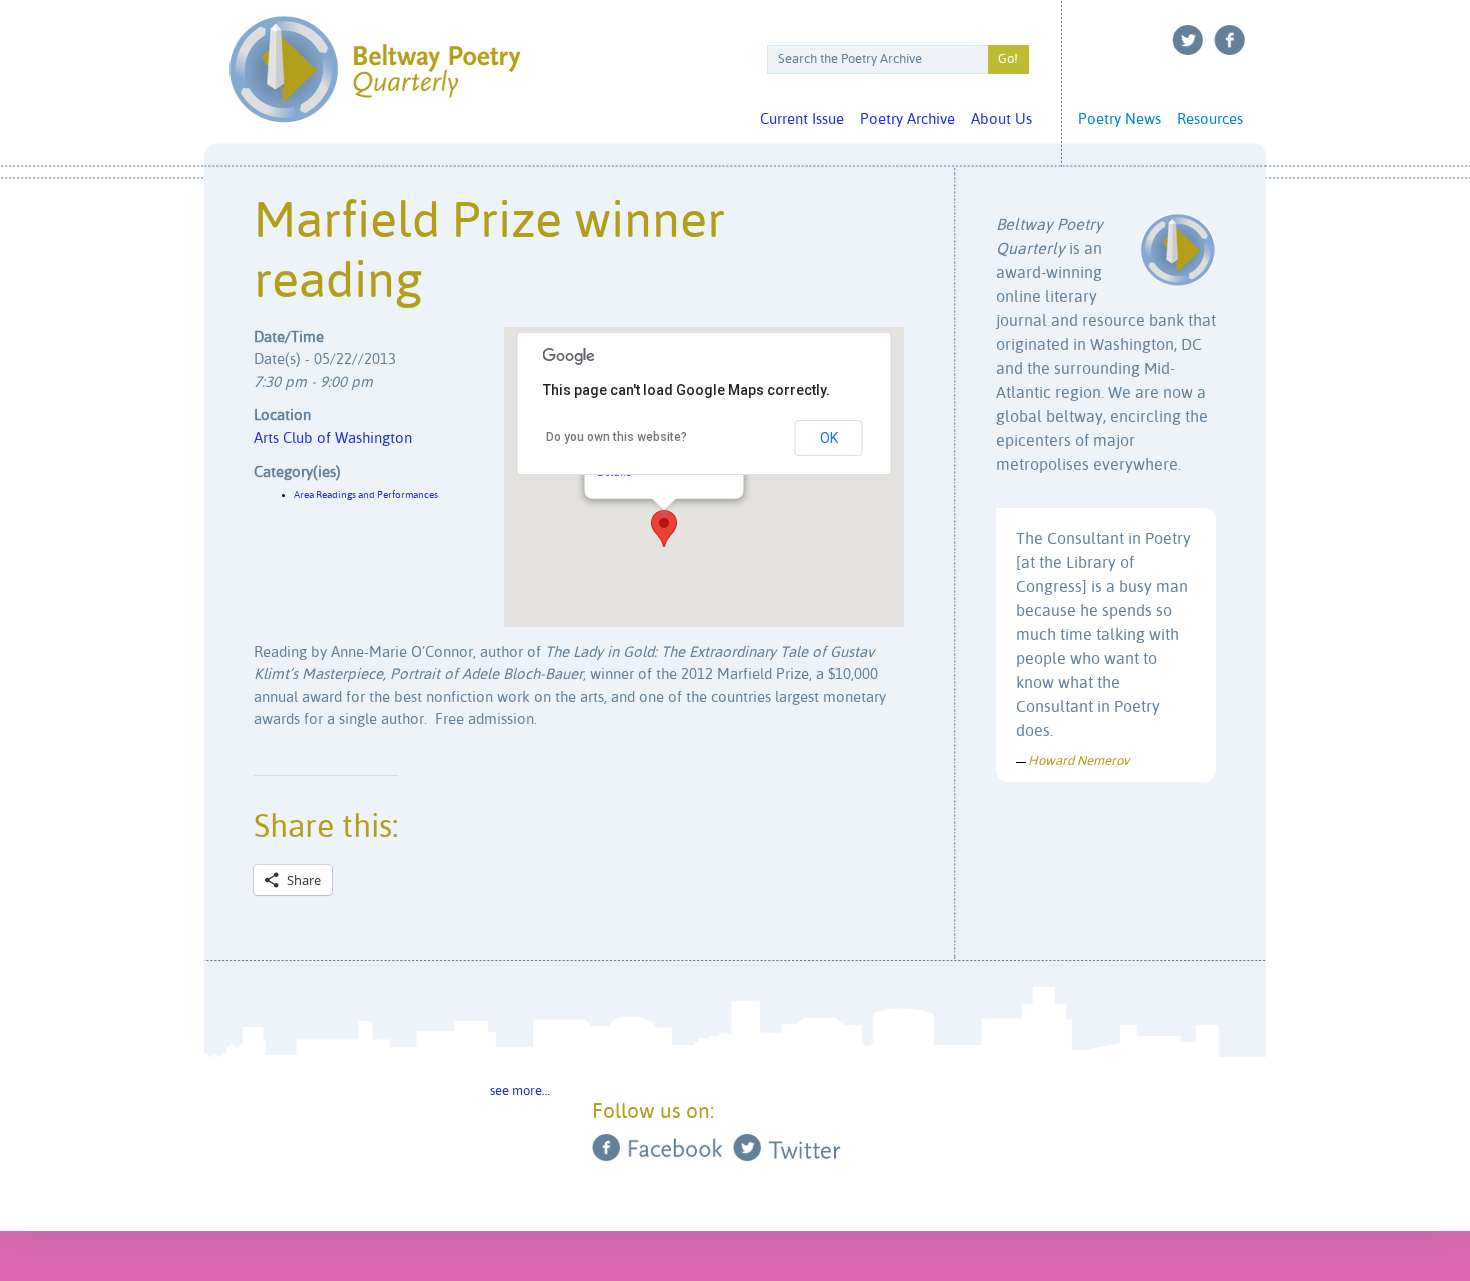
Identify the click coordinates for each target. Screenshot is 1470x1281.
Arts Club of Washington (333, 438)
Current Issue (802, 119)
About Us (1001, 119)
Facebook (1230, 40)
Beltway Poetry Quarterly (374, 69)
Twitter (1188, 40)
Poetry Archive (907, 119)
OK (829, 438)
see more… (520, 1091)
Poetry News (1119, 119)
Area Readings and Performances (366, 495)
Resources (1210, 119)
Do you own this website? (616, 437)
